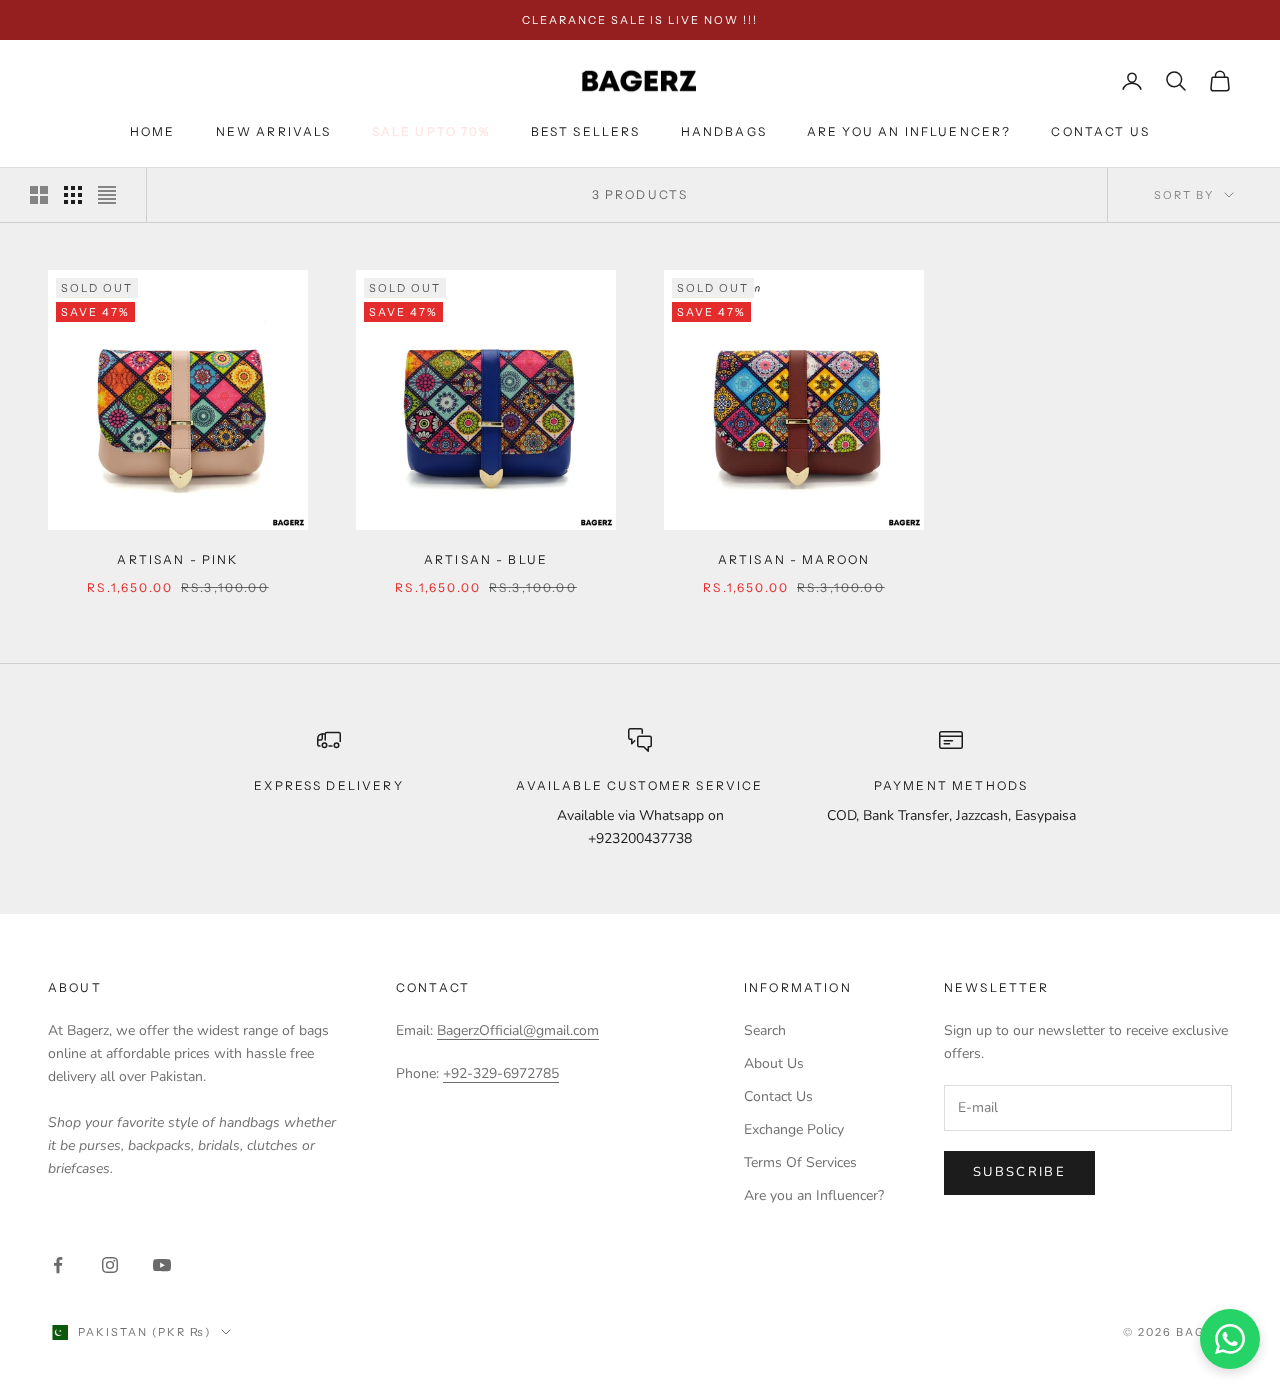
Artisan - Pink (177, 559)
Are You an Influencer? (909, 131)
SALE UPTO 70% (431, 131)
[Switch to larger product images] (39, 195)
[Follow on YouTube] (162, 1265)
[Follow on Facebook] (58, 1265)
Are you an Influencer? (814, 1195)
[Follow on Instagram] (110, 1265)
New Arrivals (274, 131)
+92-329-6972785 (501, 1073)
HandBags (724, 131)
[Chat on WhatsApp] (1230, 1339)
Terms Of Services (800, 1162)
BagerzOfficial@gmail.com (518, 1030)
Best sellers (586, 131)
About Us (774, 1063)
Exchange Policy (794, 1129)
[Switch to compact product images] (107, 195)
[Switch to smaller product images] (73, 195)
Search (765, 1030)
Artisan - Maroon (794, 559)
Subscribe (1019, 1172)
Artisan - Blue (486, 559)
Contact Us (1100, 131)
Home (153, 131)
